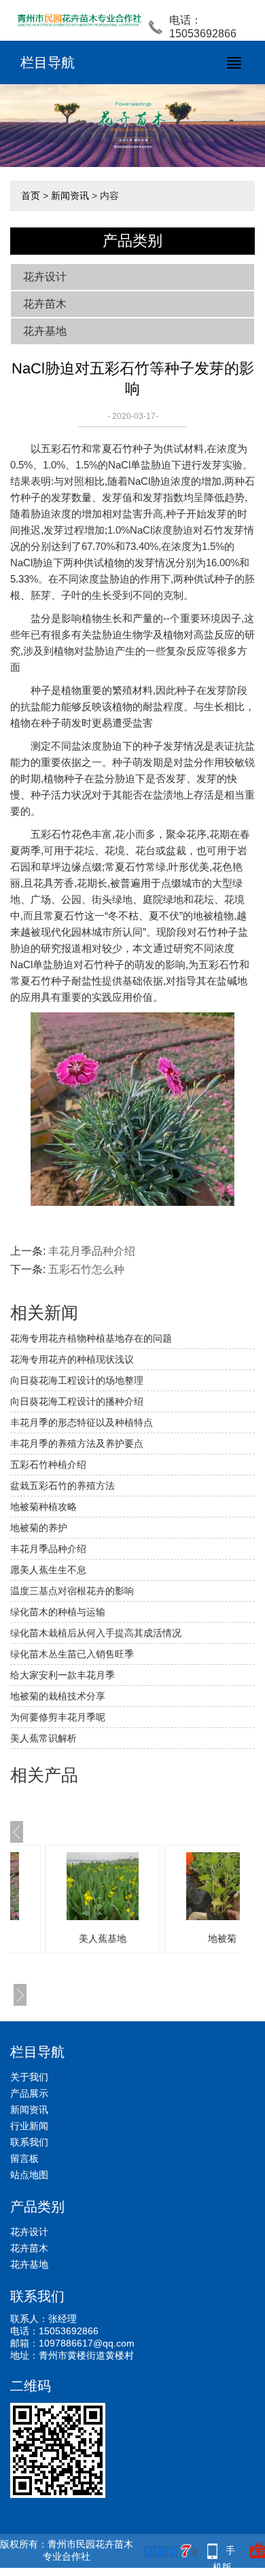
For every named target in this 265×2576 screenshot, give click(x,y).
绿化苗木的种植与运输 (58, 1612)
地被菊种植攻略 (43, 1507)
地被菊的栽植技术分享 (58, 1696)
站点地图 (29, 2175)
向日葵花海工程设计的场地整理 (77, 1380)
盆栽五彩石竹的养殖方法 (63, 1486)
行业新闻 (29, 2126)
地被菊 (222, 1938)
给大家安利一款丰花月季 (63, 1675)
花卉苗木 (45, 304)
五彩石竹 (61, 448)
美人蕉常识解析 (43, 1738)
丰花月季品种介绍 (92, 1251)
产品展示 (29, 2093)
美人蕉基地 (103, 1938)
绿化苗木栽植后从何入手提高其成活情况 (96, 1633)
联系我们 (29, 2142)
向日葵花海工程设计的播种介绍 (77, 1401)
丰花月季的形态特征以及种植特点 (82, 1422)
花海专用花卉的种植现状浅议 (72, 1359)
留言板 (24, 2158)
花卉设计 (45, 277)
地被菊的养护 (39, 1528)
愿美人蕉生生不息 (48, 1570)
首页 (31, 196)
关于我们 (29, 2077)
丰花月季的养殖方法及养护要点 (77, 1443)
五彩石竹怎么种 (86, 1269)
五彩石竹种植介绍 (48, 1465)
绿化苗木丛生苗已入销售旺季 (72, 1654)
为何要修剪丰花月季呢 (58, 1717)
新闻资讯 (70, 196)
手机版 (224, 2552)
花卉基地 (45, 331)
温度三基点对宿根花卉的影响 (72, 1591)
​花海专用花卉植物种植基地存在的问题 (91, 1338)
